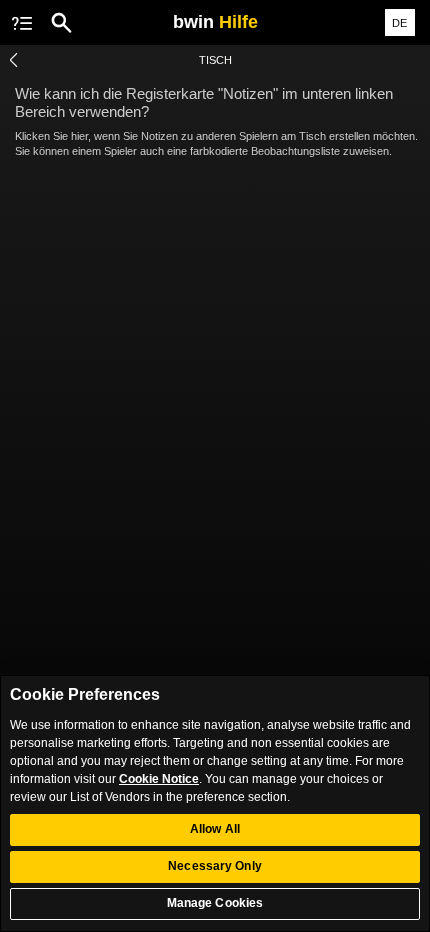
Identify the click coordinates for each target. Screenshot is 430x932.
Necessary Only (215, 866)
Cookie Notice (159, 779)
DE (399, 23)
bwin (215, 22)
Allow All (215, 829)
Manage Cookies (215, 903)
